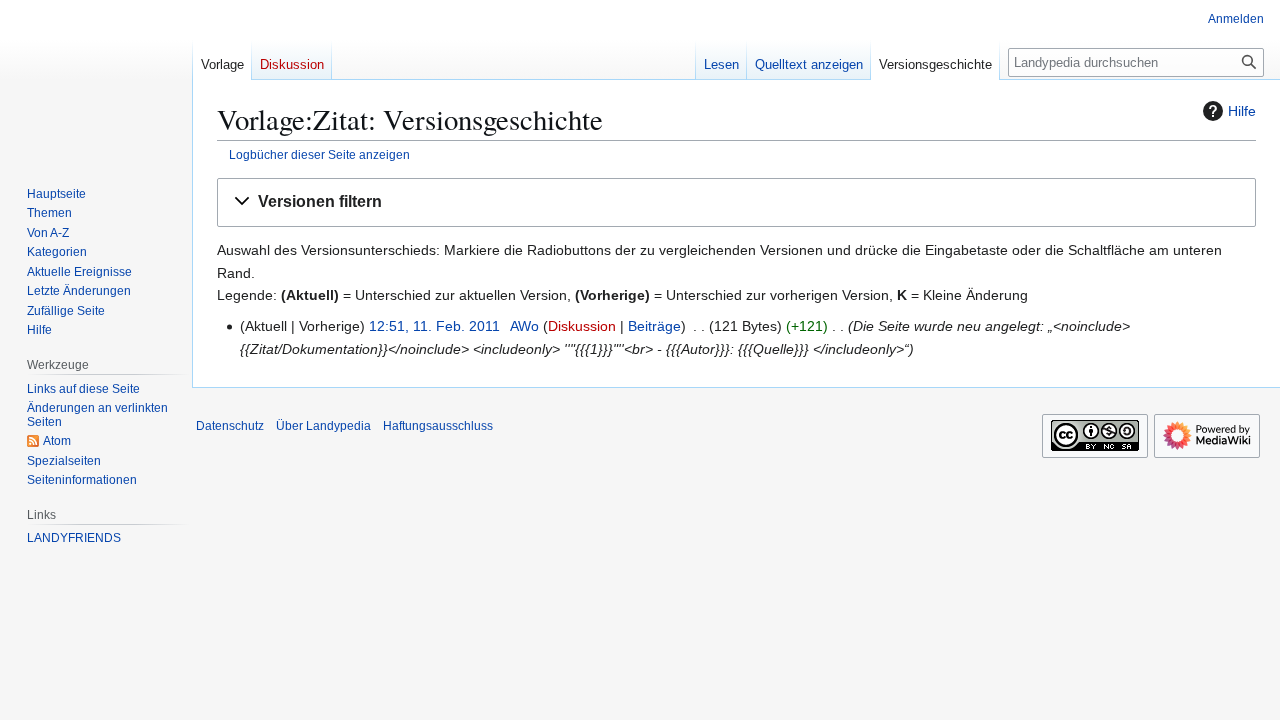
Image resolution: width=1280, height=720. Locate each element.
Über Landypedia (323, 426)
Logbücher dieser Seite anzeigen (319, 154)
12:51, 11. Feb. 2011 (434, 326)
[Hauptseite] (88, 80)
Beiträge (654, 326)
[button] (736, 202)
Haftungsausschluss (438, 426)
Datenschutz (230, 426)
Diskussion (582, 326)
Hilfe (1242, 111)
